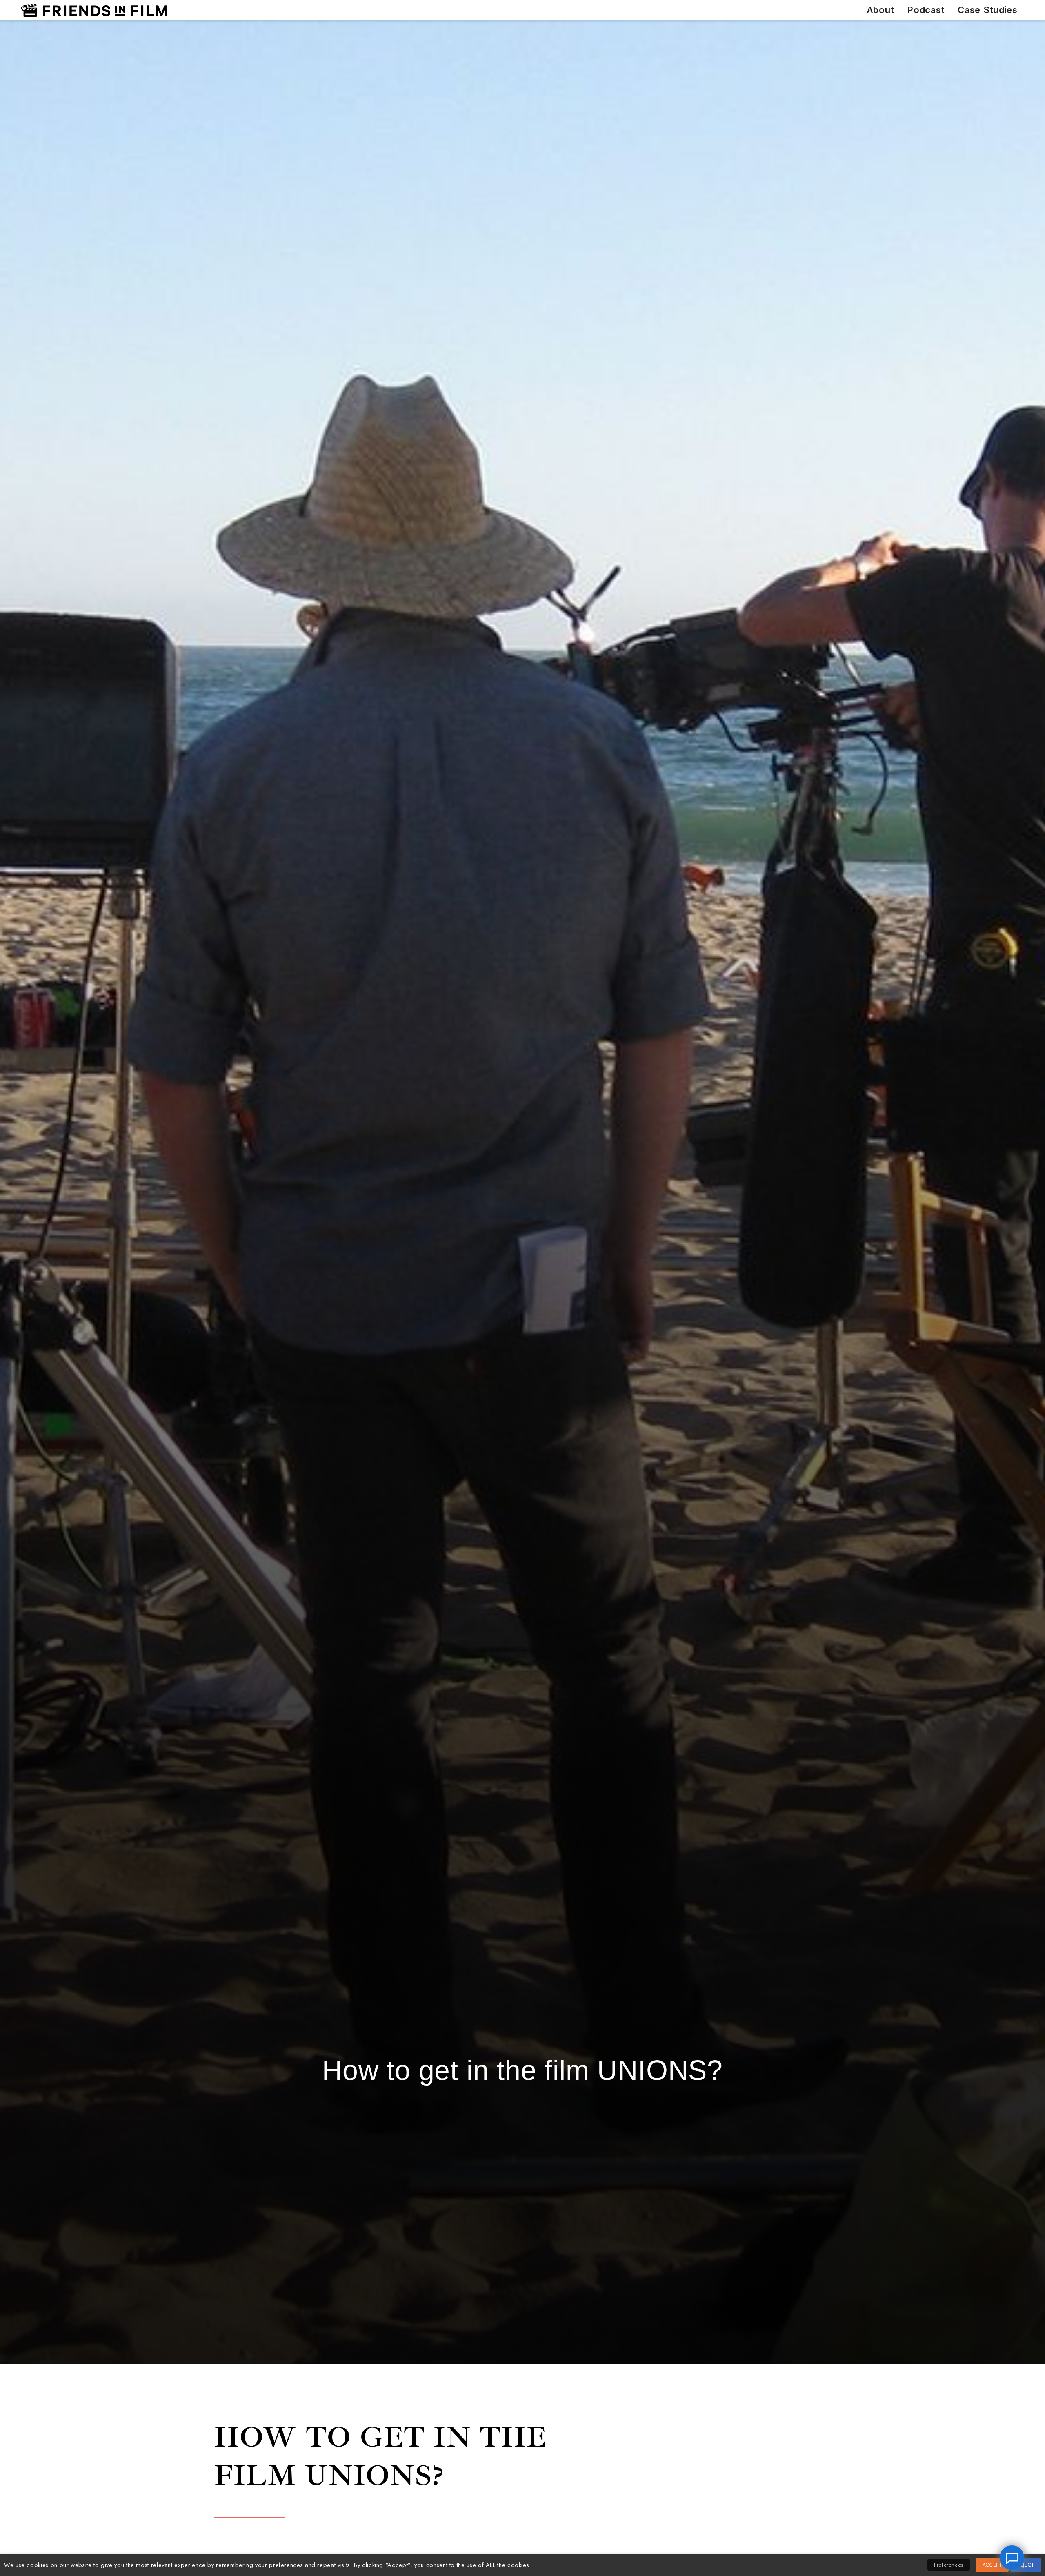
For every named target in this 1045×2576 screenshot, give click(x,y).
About (880, 10)
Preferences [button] (949, 2565)
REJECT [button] (1026, 2565)
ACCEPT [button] (992, 2565)
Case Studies (988, 10)
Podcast (926, 10)
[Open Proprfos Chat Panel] (1012, 2558)
